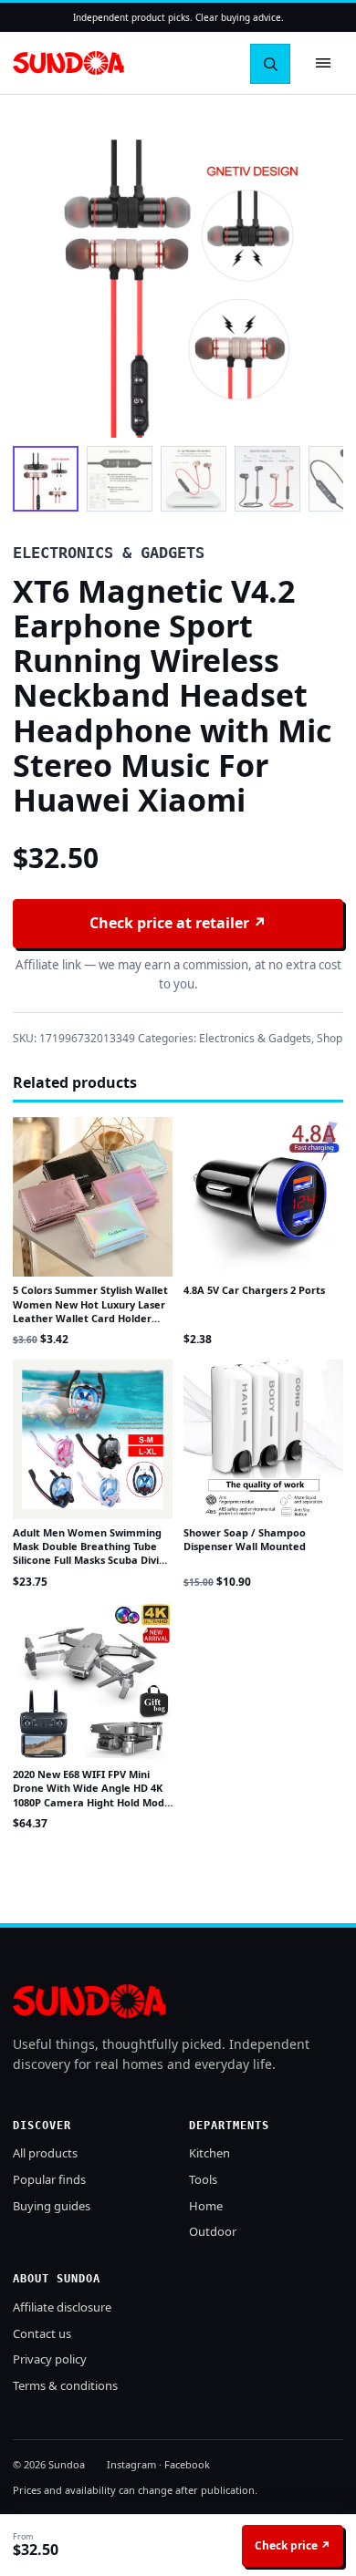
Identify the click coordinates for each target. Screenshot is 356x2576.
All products (45, 2153)
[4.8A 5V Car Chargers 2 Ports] (263, 1197)
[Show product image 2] (120, 479)
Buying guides (52, 2206)
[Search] (270, 64)
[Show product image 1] (46, 479)
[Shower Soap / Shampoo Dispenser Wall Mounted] (263, 1439)
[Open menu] (323, 63)
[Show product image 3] (194, 479)
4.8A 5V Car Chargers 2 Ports (254, 1290)
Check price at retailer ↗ (178, 923)
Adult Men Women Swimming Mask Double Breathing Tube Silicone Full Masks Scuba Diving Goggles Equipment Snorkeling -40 (92, 1561)
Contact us (42, 2333)
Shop (330, 1038)
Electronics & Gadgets (255, 1038)
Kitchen (209, 2153)
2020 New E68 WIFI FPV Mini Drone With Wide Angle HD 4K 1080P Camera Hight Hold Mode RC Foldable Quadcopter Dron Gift (92, 1802)
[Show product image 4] (267, 479)
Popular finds (49, 2179)
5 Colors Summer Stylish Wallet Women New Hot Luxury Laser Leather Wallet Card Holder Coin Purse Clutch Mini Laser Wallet (90, 1318)
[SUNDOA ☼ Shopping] (68, 63)
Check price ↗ (293, 2545)
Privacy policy (50, 2359)
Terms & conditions (65, 2385)
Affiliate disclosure (62, 2307)
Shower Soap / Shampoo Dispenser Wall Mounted (245, 1539)
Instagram (131, 2464)
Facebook (187, 2464)
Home (206, 2206)
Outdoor (213, 2231)
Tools (203, 2179)
